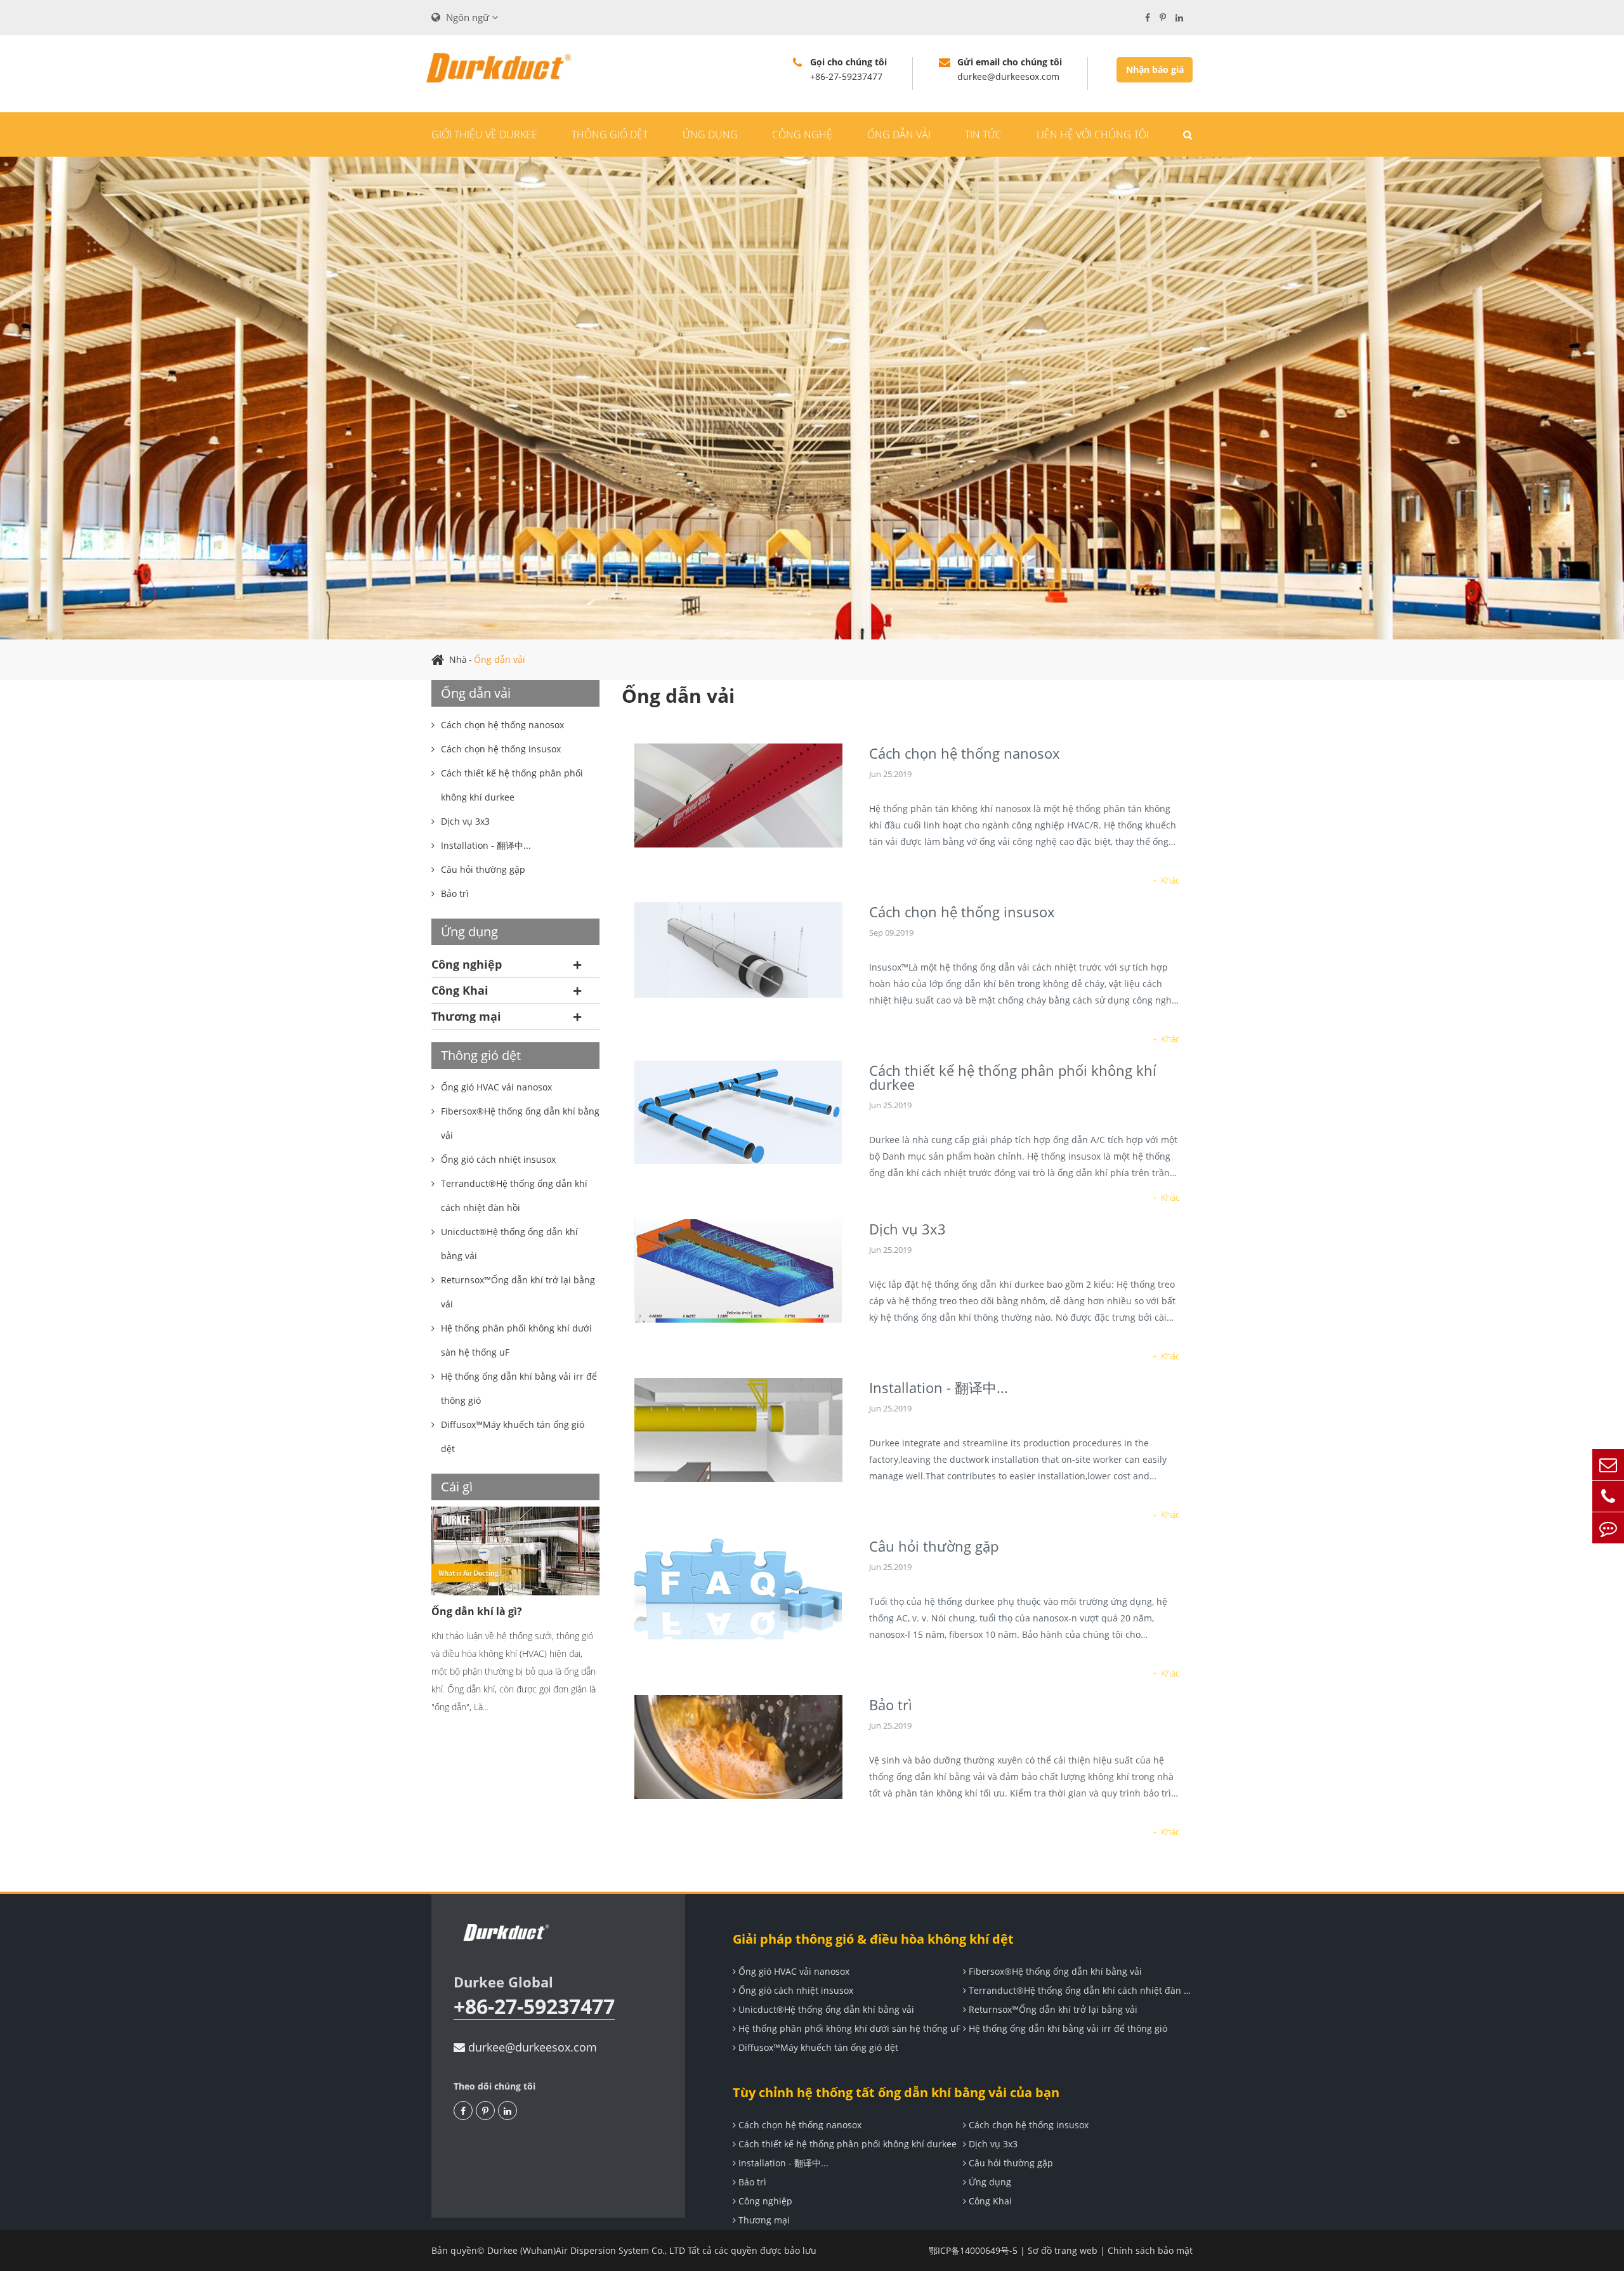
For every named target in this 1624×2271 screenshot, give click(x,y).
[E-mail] (1608, 1464)
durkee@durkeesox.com (531, 2047)
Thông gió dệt (610, 134)
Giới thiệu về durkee (484, 134)
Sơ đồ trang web (1063, 2250)
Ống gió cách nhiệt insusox (795, 1990)
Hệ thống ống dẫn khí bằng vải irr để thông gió (1067, 2028)
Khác (1170, 880)
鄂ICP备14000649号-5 (973, 2250)
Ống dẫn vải (899, 134)
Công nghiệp (467, 964)
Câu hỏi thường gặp (934, 1546)
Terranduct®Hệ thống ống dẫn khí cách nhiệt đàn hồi (1080, 1990)
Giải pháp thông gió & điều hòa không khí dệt (873, 1939)
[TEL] (1608, 1496)
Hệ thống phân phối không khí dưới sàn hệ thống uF (848, 2028)
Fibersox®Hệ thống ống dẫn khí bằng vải (1054, 1971)
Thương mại (466, 1016)
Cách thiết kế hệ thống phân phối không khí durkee (1013, 1077)
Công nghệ (802, 134)
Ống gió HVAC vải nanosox (793, 1971)
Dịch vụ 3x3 (907, 1229)
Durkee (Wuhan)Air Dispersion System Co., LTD (586, 2250)
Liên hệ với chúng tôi (1093, 134)
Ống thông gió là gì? (494, 1611)
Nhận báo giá (1155, 69)
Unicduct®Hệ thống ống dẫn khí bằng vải (825, 2009)
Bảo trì (891, 1705)
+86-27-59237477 (534, 2007)
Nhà (458, 659)
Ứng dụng (710, 134)
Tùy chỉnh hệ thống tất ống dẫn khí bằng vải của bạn (896, 2092)
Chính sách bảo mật (1150, 2250)
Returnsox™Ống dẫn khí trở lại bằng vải (1052, 2009)
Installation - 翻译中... (939, 1387)
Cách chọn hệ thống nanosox (965, 753)
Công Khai (460, 990)
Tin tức (983, 134)
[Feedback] (1608, 1528)
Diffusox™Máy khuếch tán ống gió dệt (817, 2047)
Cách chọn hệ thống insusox (962, 912)
